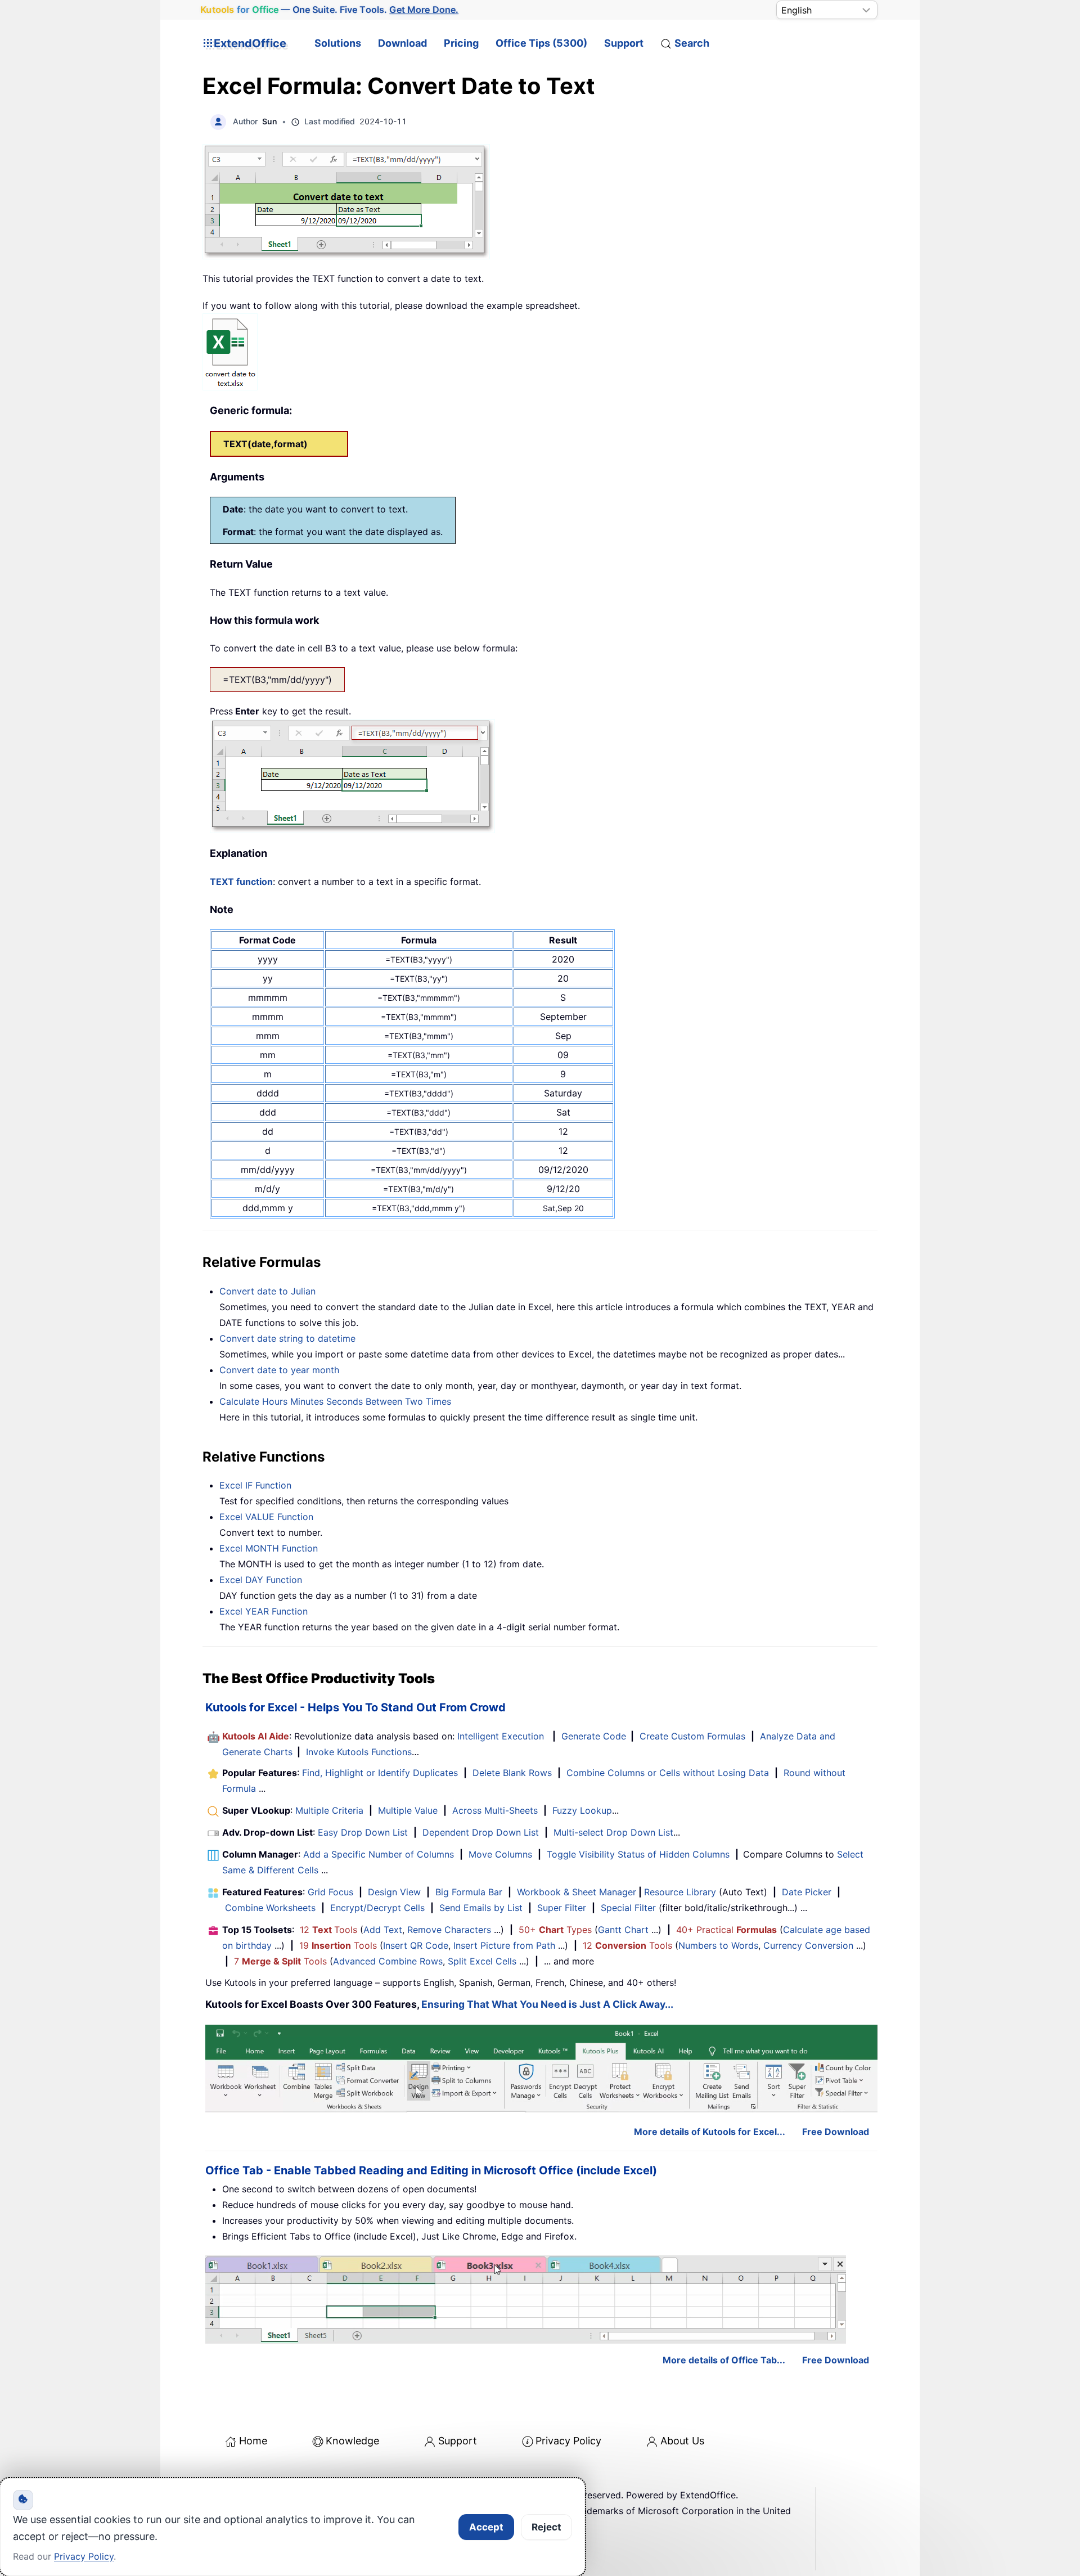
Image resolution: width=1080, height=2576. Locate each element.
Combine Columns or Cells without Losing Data (668, 1773)
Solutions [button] (338, 43)
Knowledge (352, 2441)
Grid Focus (330, 1892)
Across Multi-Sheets (495, 1810)
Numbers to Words (718, 1945)
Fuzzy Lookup (582, 1810)
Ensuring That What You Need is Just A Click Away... (547, 2004)
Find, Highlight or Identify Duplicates (380, 1773)
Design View (394, 1892)
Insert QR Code (416, 1945)
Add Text (383, 1930)
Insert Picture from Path (504, 1945)
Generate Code (594, 1736)
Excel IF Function (255, 1485)
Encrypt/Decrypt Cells (377, 1908)
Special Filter (628, 1908)
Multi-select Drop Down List (613, 1832)
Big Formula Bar (469, 1892)
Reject (546, 2527)
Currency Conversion (808, 1945)
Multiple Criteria (329, 1810)
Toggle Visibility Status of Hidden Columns (638, 1854)
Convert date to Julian (267, 1291)
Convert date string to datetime (287, 1338)
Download (402, 43)
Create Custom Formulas (692, 1736)
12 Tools (328, 1930)
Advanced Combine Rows (388, 1961)
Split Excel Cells (482, 1961)
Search (692, 43)
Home (253, 2441)
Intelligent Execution (501, 1736)
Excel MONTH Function (269, 1548)
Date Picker (807, 1892)
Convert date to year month (279, 1370)
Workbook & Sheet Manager (577, 1892)
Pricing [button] (461, 43)
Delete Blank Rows (512, 1773)
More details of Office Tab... (724, 2360)
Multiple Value (409, 1810)
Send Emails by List (481, 1908)
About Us (682, 2441)
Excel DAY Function (261, 1580)
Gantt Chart (623, 1930)
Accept (486, 2527)
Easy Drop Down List (363, 1832)
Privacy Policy (568, 2441)
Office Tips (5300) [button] (541, 43)
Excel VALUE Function (266, 1517)
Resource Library (680, 1892)
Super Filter (562, 1908)
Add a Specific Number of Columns (379, 1854)
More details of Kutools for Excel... (710, 2132)
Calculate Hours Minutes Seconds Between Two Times (335, 1401)
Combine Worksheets (270, 1908)
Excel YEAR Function (264, 1611)
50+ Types (555, 1930)
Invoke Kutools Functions (359, 1752)
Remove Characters (449, 1930)
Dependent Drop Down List (481, 1832)
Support (624, 43)
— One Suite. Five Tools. (330, 10)
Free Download (836, 2132)
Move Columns (500, 1854)
